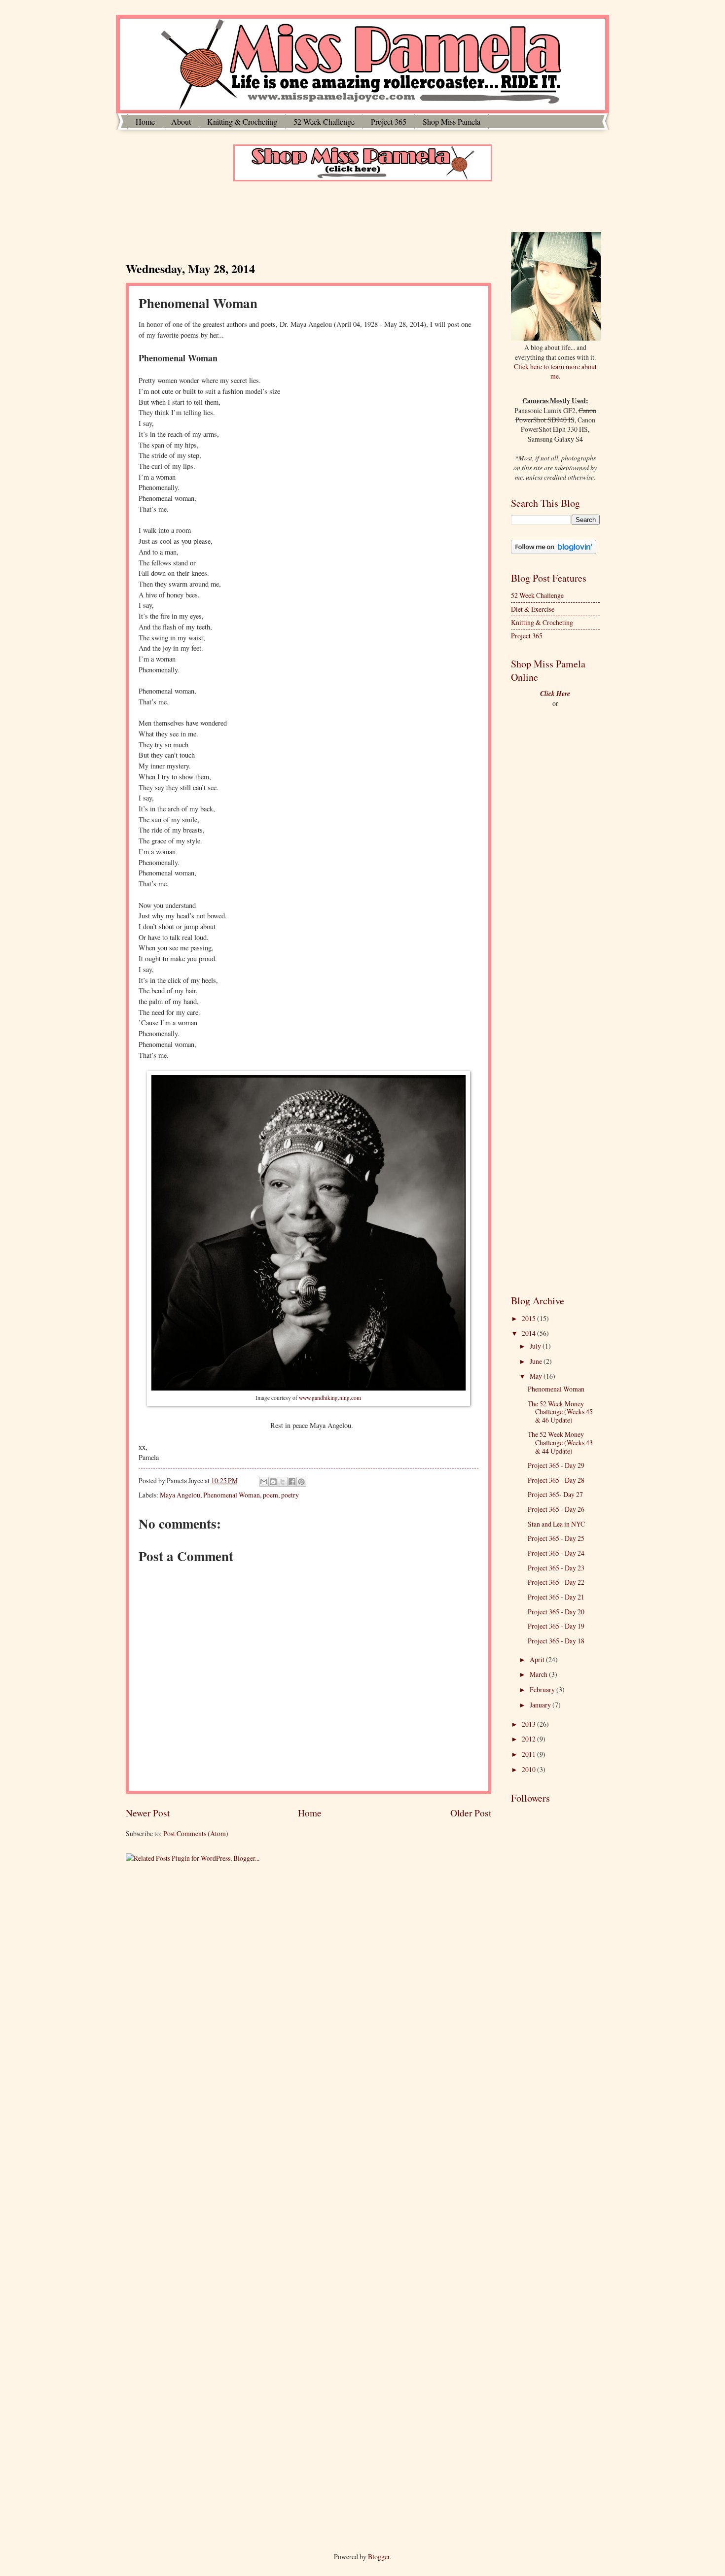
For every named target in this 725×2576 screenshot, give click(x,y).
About (181, 122)
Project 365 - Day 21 (556, 1597)
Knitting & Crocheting (242, 122)
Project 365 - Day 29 (556, 1465)
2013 (529, 1724)
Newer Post (148, 1813)
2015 (529, 1318)
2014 (529, 1333)
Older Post (471, 1813)
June (537, 1361)
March (539, 1674)
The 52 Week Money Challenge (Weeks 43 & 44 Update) (560, 1442)
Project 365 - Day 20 (556, 1612)
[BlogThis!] (273, 1482)
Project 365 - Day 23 (556, 1568)
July (536, 1346)
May (537, 1376)
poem (271, 1495)
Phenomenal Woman (232, 1495)
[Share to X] (283, 1482)
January (541, 1705)
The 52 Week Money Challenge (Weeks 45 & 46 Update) (560, 1412)
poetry (290, 1495)
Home (145, 122)
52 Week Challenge (324, 122)
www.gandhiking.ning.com (330, 1398)
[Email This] (264, 1482)
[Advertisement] (305, 220)
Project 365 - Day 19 (556, 1626)
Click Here (555, 693)
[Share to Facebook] (292, 1482)
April (538, 1659)
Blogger (379, 2557)
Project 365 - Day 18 (556, 1641)
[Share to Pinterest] (301, 1482)
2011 (529, 1754)
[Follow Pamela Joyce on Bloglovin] (554, 551)
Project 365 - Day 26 (556, 1509)
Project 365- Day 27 (555, 1494)
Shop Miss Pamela (452, 122)
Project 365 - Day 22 (556, 1582)
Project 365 (389, 122)
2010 (529, 1769)
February (543, 1689)
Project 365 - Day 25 (556, 1538)
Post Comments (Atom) (196, 1833)
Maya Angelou (180, 1495)
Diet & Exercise (533, 609)
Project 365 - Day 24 (556, 1553)
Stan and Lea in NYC (556, 1524)
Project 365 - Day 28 (556, 1480)
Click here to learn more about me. (555, 371)
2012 (529, 1739)
